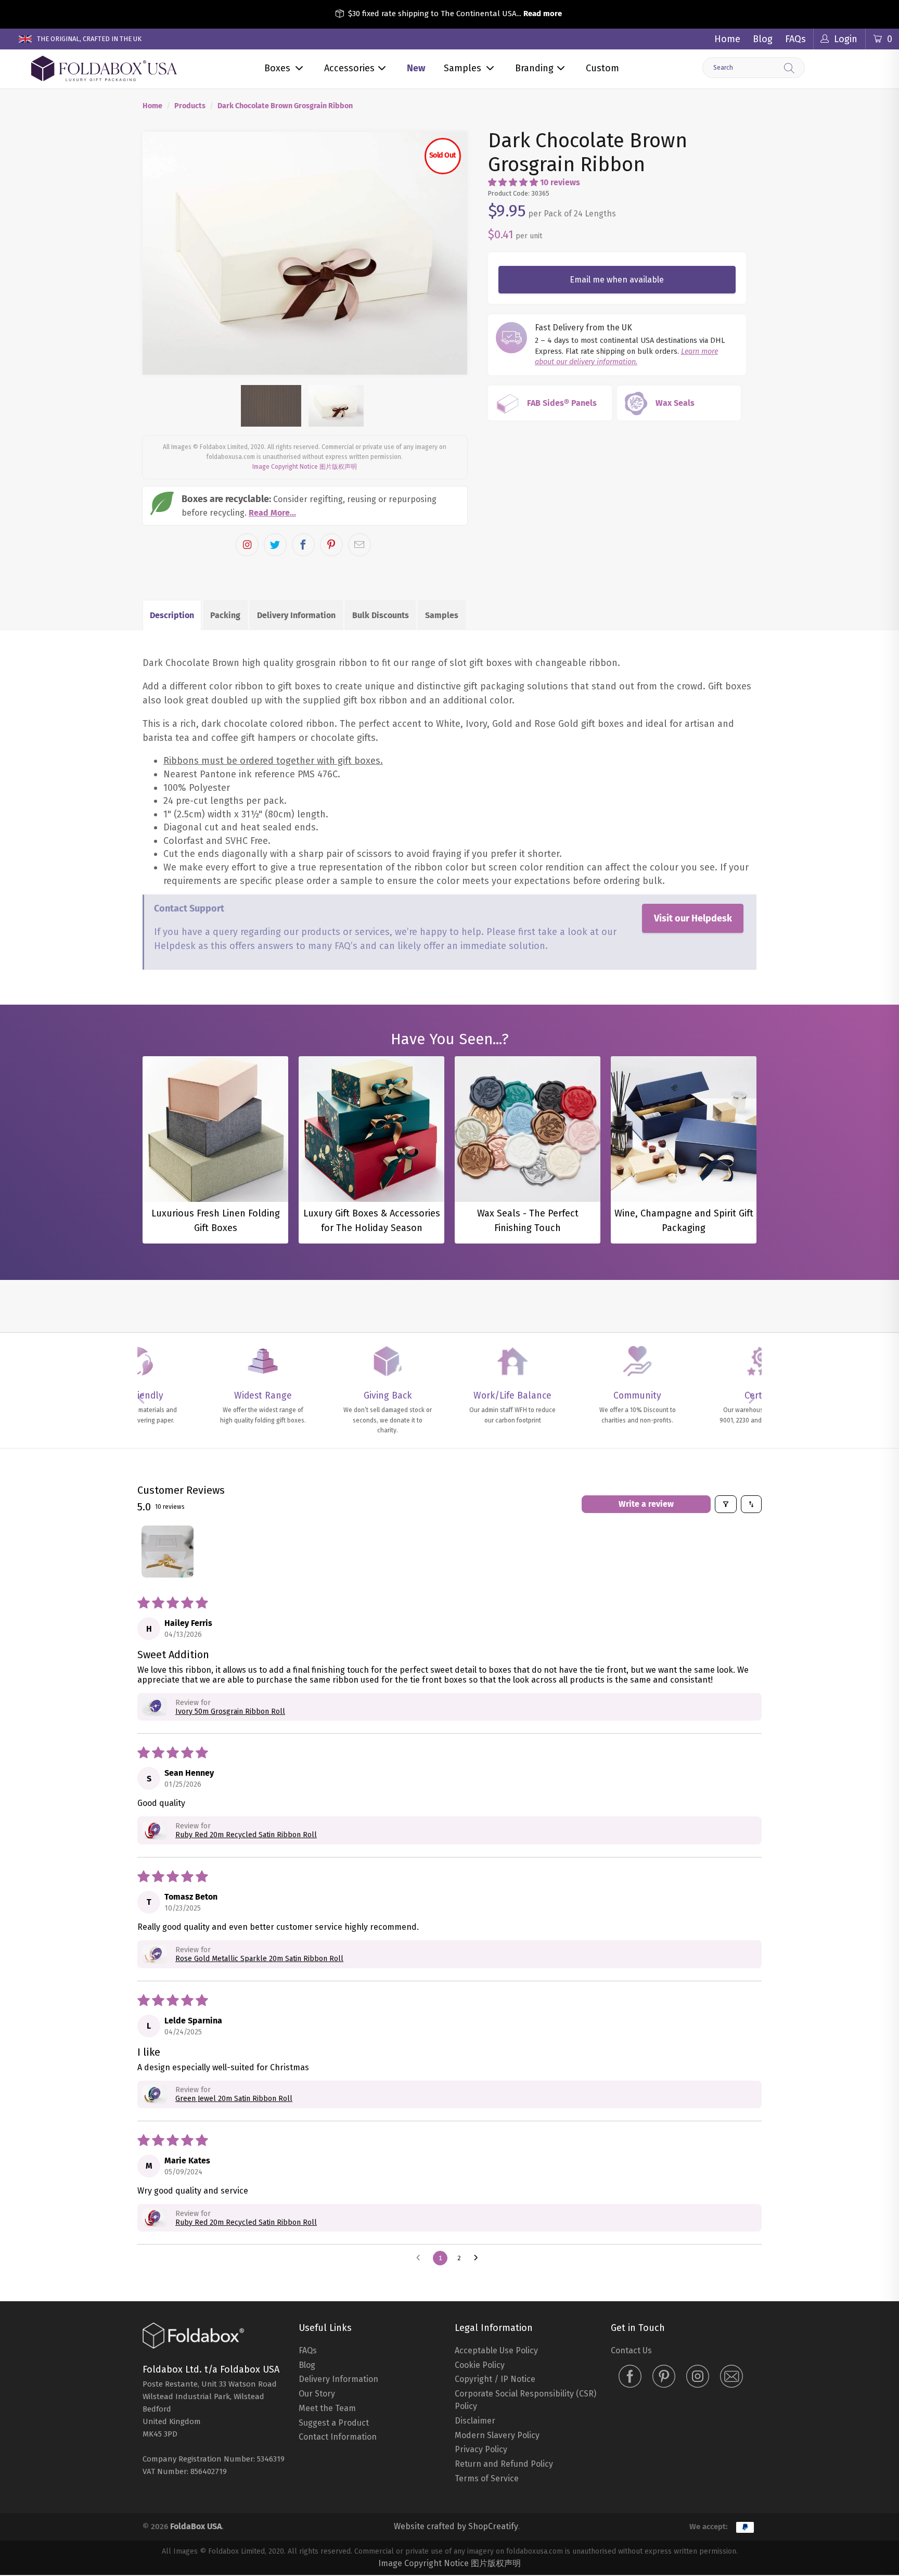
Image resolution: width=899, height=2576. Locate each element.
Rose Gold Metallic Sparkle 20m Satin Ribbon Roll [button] (259, 1858)
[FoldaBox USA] (104, 69)
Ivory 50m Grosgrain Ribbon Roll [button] (230, 1611)
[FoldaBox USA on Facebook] (630, 2277)
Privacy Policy (481, 2349)
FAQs (795, 39)
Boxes (277, 68)
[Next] (450, 203)
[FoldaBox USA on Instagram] (698, 2277)
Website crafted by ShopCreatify (456, 2426)
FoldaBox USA (196, 2426)
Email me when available (617, 280)
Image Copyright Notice (285, 367)
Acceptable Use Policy (496, 2250)
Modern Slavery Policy (497, 2335)
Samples (463, 68)
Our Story (317, 2293)
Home (727, 39)
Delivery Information (296, 515)
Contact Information (338, 2337)
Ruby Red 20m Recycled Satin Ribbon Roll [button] (246, 1734)
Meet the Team (327, 2308)
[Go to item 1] (168, 1451)
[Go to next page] (479, 2158)
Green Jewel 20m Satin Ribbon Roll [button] (234, 1999)
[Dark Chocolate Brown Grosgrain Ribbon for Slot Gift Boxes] (305, 203)
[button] (513, 182)
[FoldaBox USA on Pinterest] (664, 2277)
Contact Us (631, 2250)
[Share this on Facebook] (303, 444)
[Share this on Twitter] (275, 444)
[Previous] (160, 203)
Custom (602, 68)
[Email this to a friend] (359, 444)
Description (172, 515)
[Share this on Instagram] (247, 444)
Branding (534, 68)
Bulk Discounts (381, 515)
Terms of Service (487, 2378)
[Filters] (726, 1404)
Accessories (349, 68)
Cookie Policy (480, 2265)
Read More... (272, 412)
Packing (225, 515)
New (416, 68)
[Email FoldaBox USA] (731, 2277)
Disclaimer (475, 2320)
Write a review (646, 1404)
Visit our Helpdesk (693, 818)
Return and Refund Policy (504, 2363)
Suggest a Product (334, 2322)
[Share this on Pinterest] (331, 444)
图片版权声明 (338, 367)
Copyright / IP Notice (495, 2279)
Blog (763, 39)
